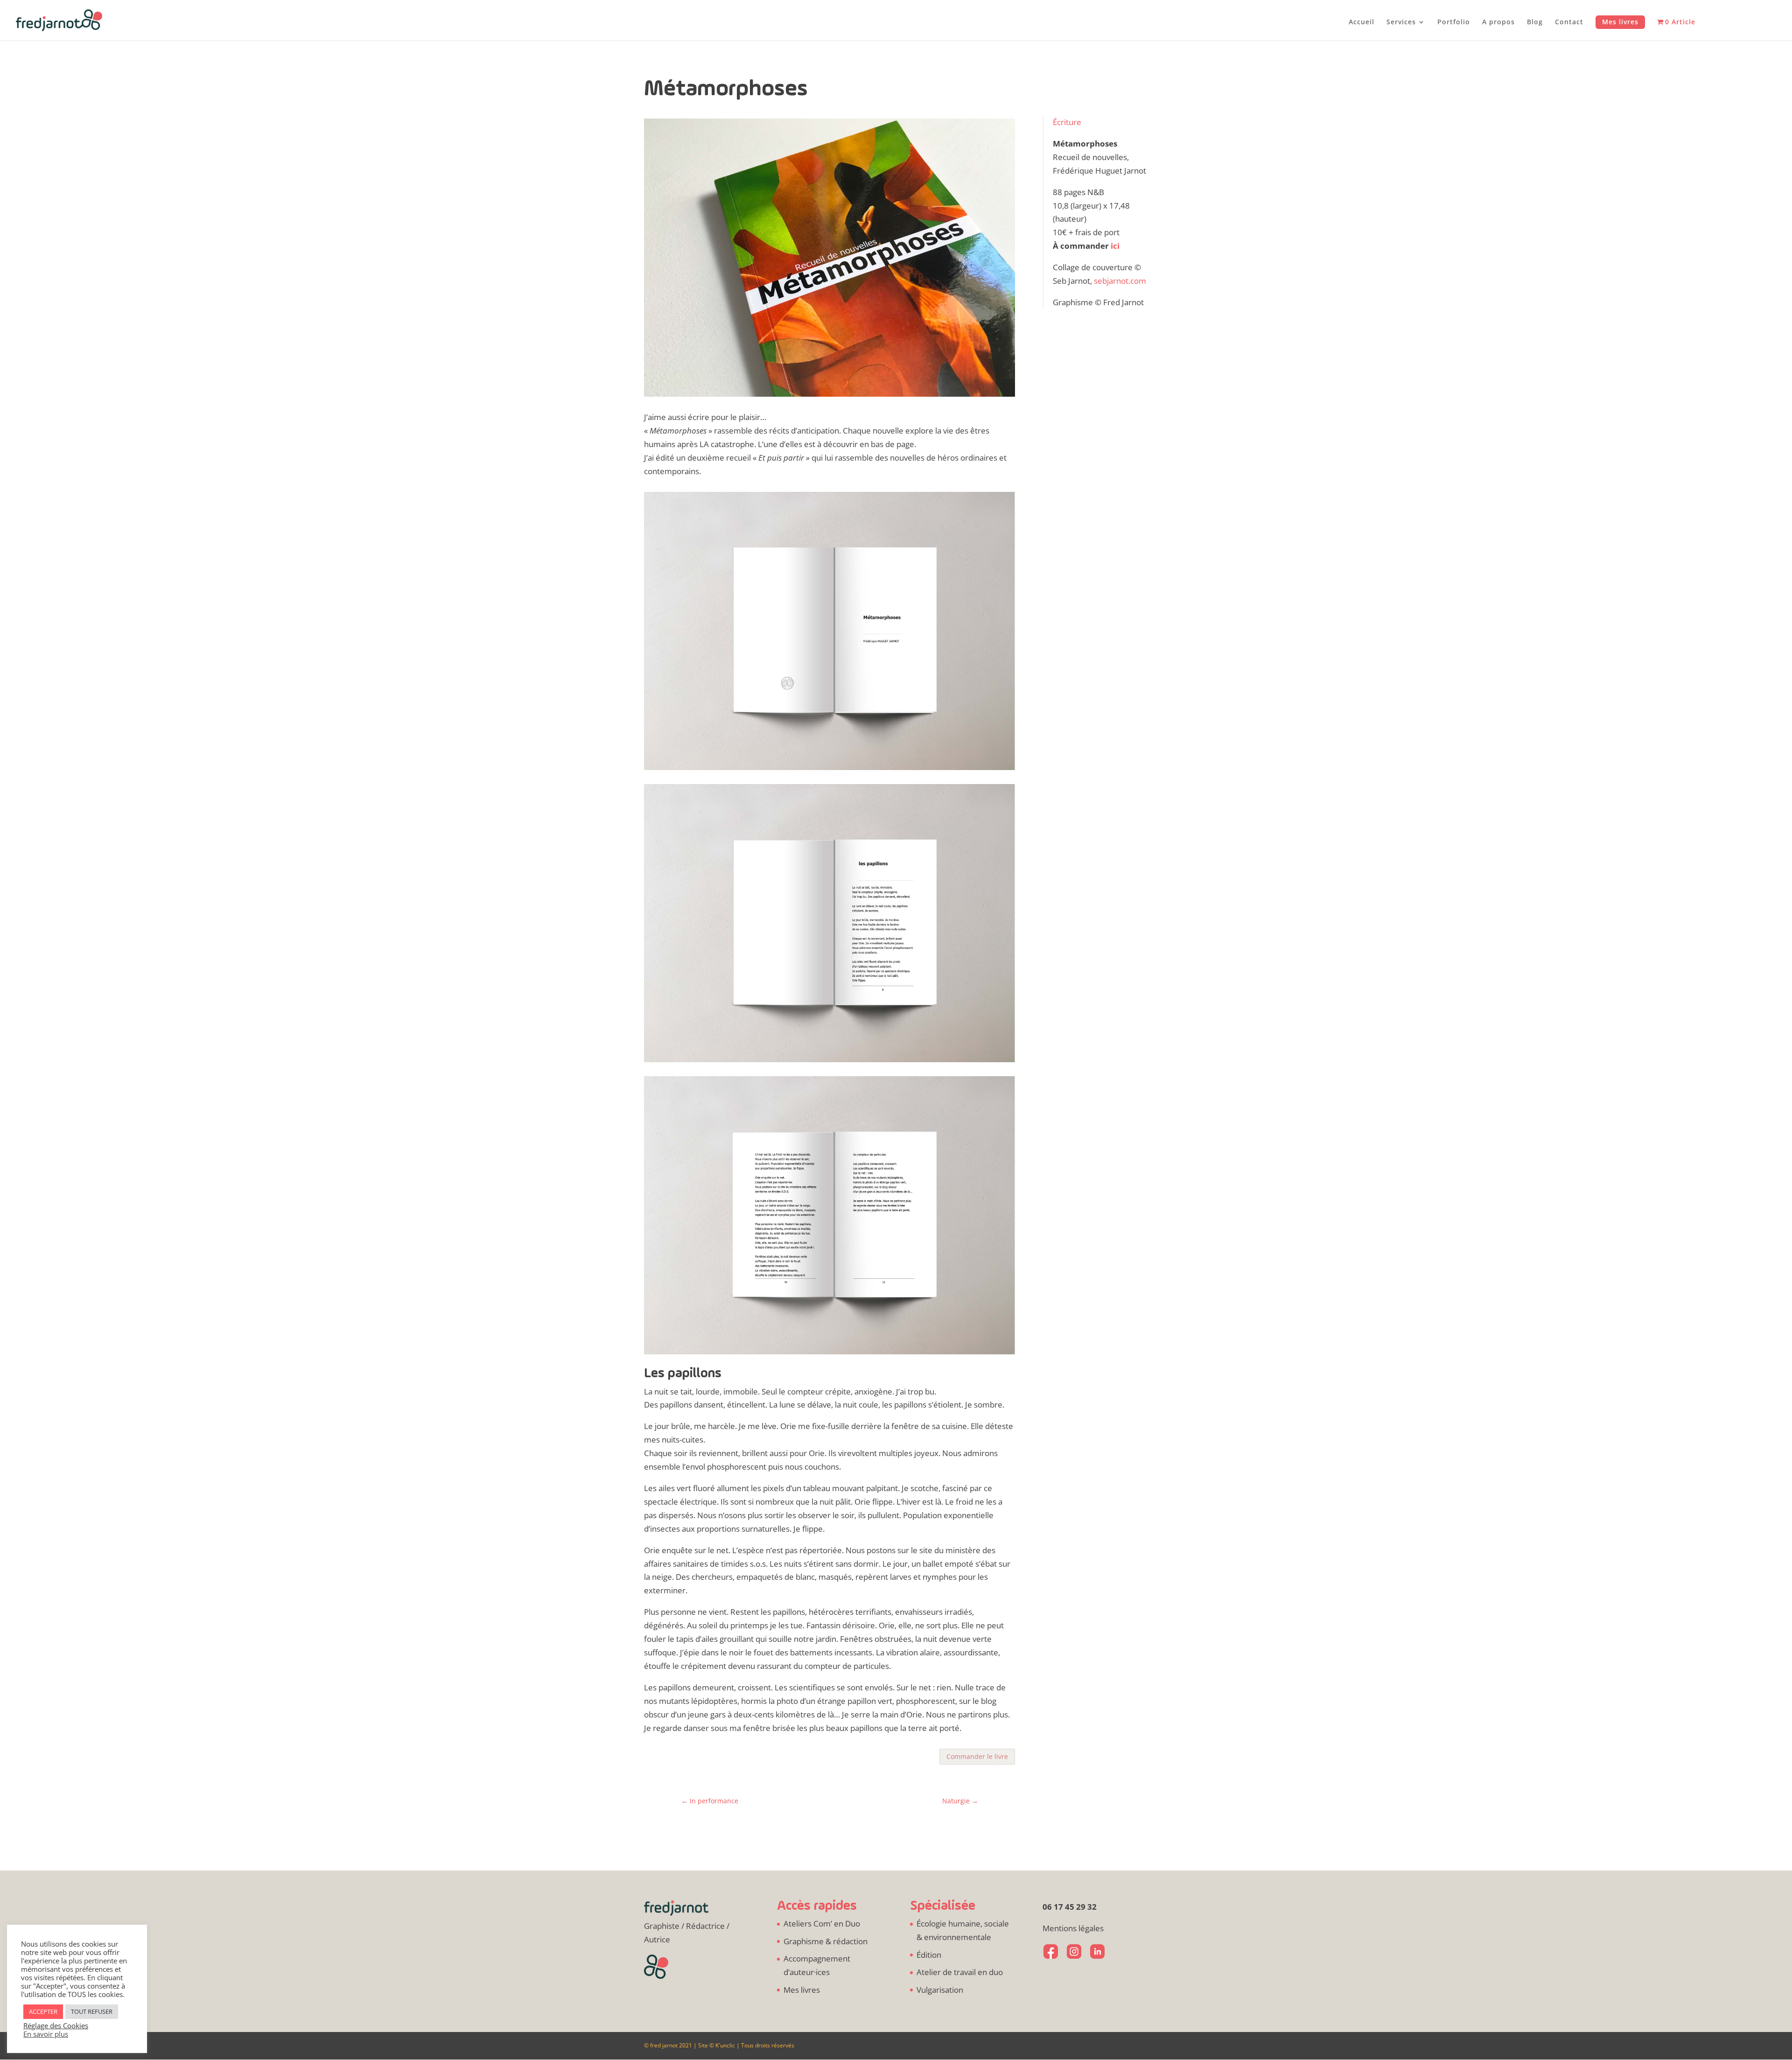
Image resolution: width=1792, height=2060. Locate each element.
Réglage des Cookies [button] (56, 2025)
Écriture (1067, 122)
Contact (1569, 22)
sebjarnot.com (1120, 281)
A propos (1498, 22)
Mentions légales (1073, 1928)
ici (1115, 246)
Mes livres (1620, 22)
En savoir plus (46, 2034)
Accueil (1361, 22)
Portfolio (1454, 22)
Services (1401, 22)
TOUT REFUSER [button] (92, 2011)
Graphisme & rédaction (826, 1941)
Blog (1535, 22)
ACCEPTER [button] (43, 2011)
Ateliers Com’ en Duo (822, 1923)
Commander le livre (977, 1756)
